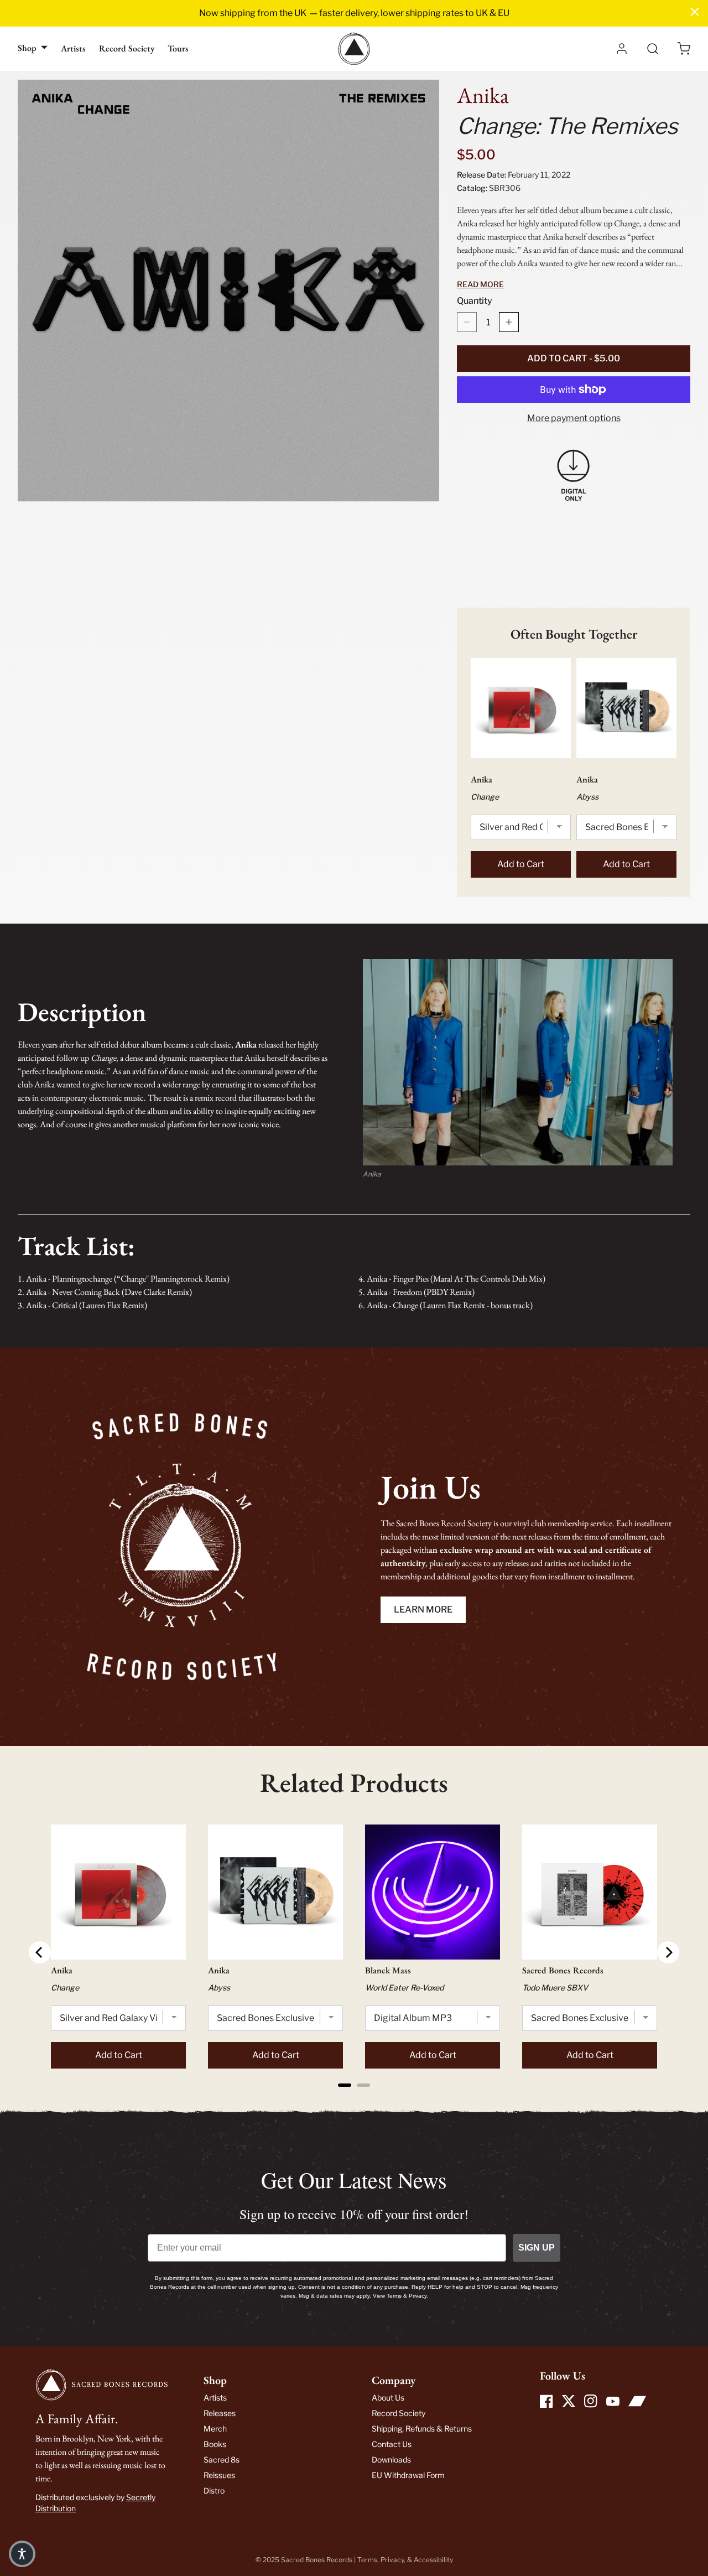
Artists (73, 48)
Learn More (423, 1610)
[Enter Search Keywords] (653, 49)
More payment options (574, 418)
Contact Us (392, 2444)
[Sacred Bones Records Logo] (354, 49)
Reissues (219, 2475)
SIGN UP (537, 2248)
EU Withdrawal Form (408, 2475)
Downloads (391, 2460)
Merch (215, 2429)
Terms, (369, 2560)
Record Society (127, 48)
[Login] (622, 49)
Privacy (392, 2560)
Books (215, 2444)
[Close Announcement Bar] (695, 12)
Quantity (475, 301)
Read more (480, 284)
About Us (388, 2398)
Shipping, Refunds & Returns (422, 2429)
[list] (228, 291)
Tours (178, 48)
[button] (684, 49)
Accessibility (433, 2560)
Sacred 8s (222, 2460)
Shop (27, 48)
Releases (220, 2413)
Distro (214, 2491)
